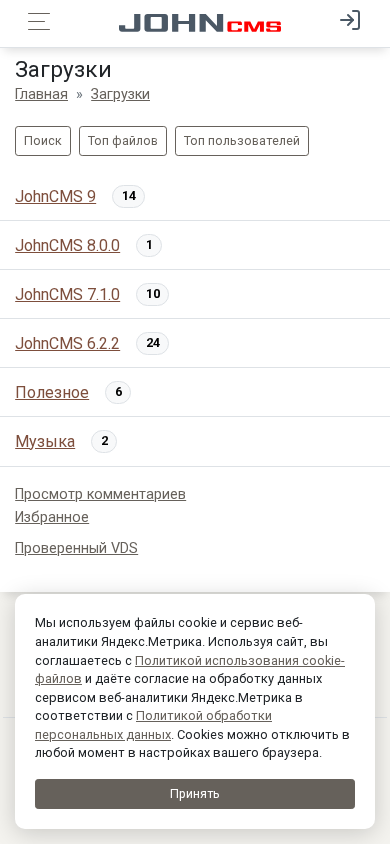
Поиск (43, 140)
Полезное (52, 392)
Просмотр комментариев (100, 494)
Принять (195, 793)
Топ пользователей (242, 140)
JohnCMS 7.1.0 (67, 294)
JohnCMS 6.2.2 (67, 343)
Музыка (45, 441)
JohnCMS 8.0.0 (67, 245)
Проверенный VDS (76, 548)
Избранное (52, 517)
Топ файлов (123, 140)
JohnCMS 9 (55, 196)
